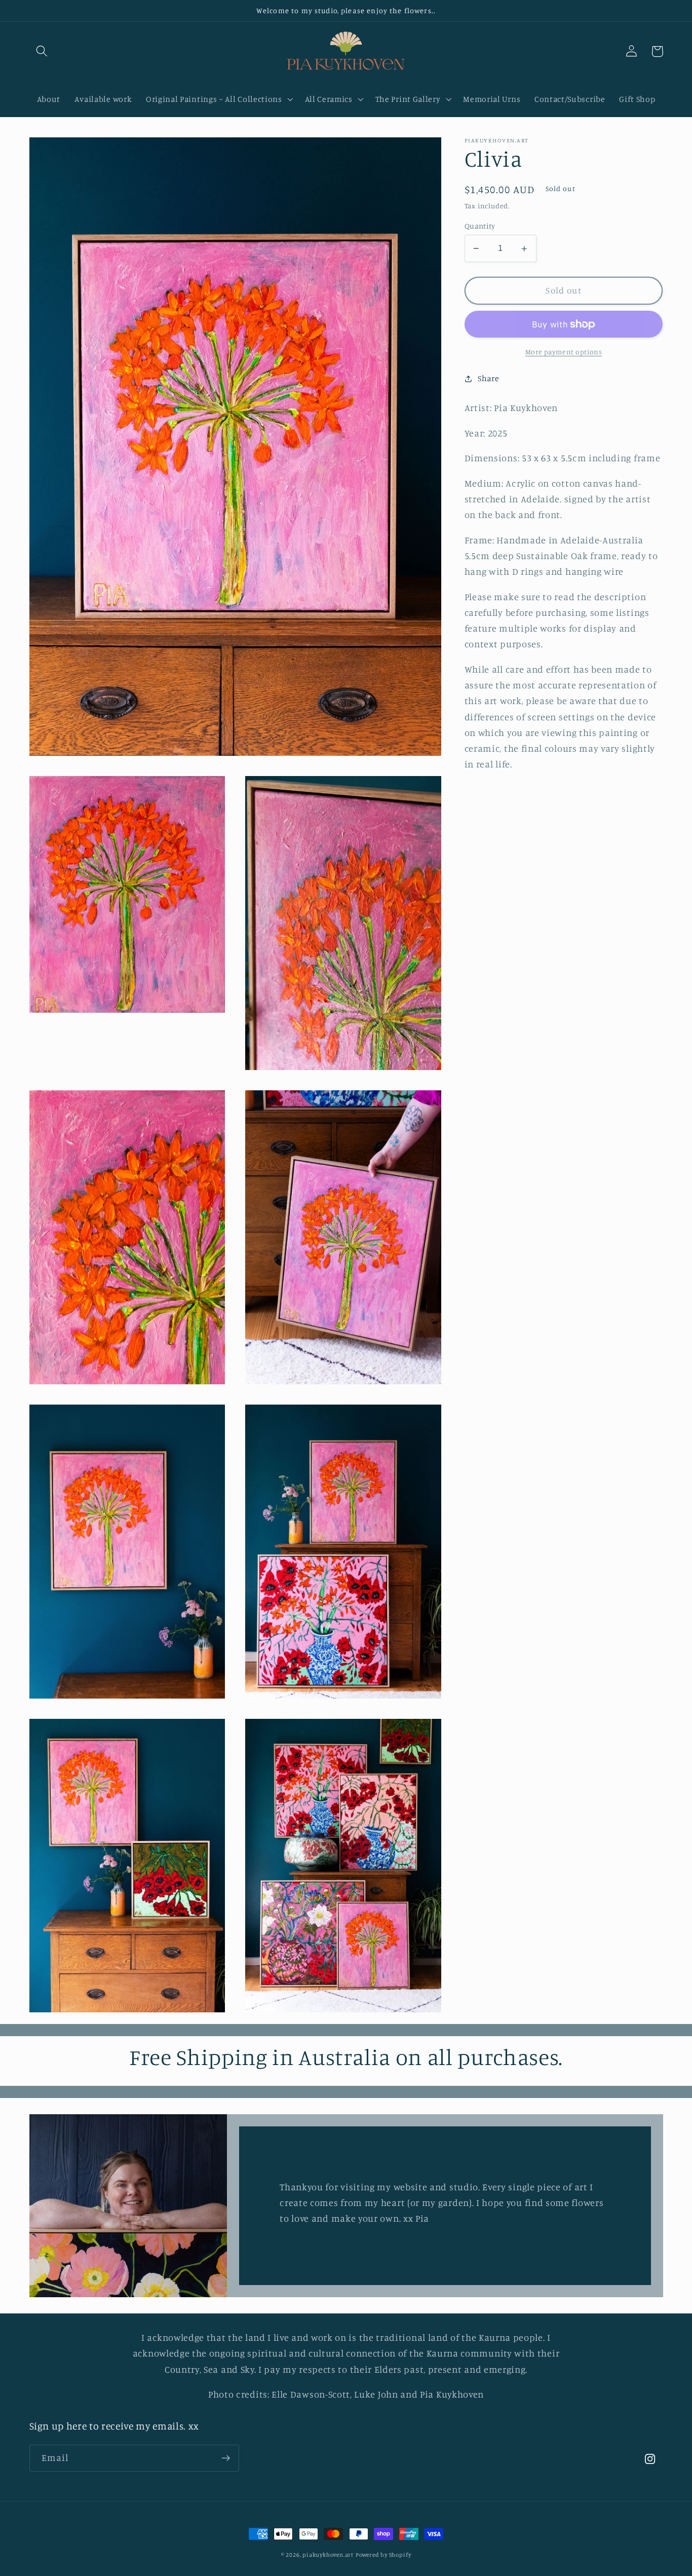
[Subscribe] (226, 2458)
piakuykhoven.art (328, 2555)
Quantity (480, 226)
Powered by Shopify (383, 2555)
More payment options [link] (564, 352)
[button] (42, 51)
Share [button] (488, 378)
